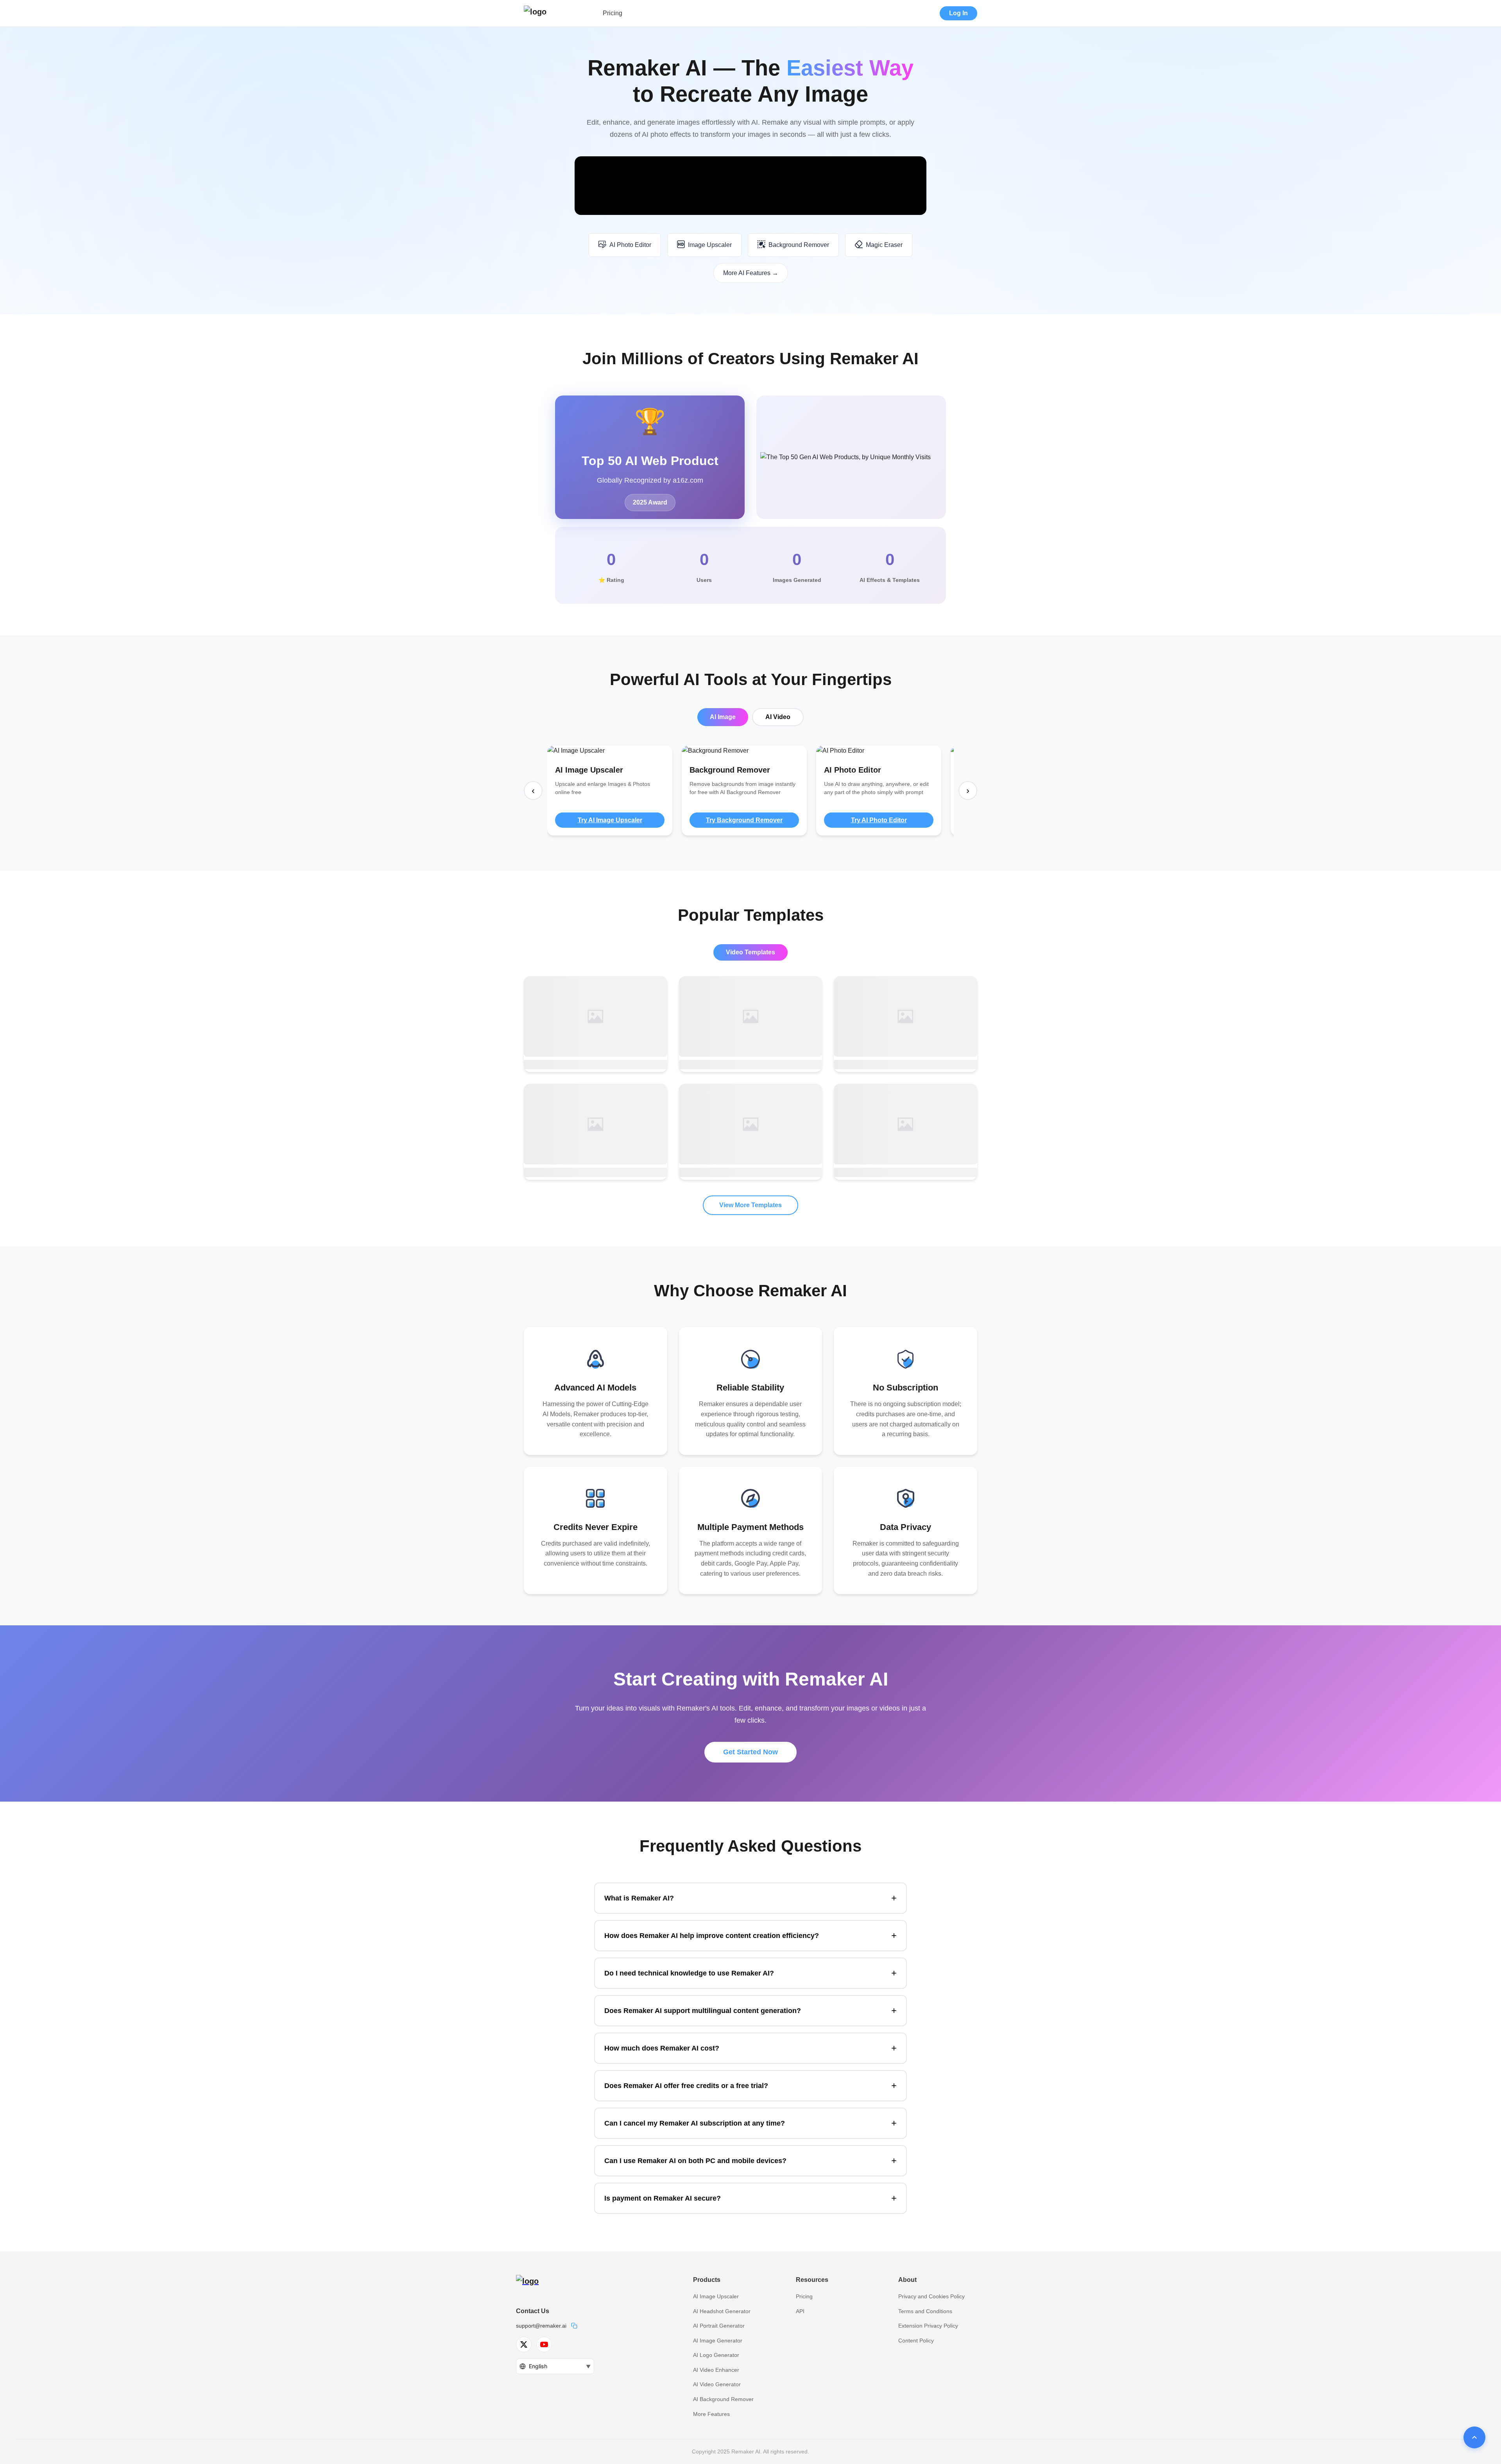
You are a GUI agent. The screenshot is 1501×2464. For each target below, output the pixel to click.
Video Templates (750, 952)
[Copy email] (574, 2326)
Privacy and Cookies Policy (931, 2296)
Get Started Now (750, 1752)
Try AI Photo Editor (879, 820)
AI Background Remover (723, 2399)
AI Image (723, 717)
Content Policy (916, 2341)
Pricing (613, 13)
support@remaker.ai (541, 2326)
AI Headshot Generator (722, 2311)
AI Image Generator (718, 2341)
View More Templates (750, 1205)
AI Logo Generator (716, 2355)
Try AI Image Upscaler (610, 820)
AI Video (778, 717)
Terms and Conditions (925, 2311)
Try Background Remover (744, 820)
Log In (958, 13)
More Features (711, 2414)
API (800, 2311)
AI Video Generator (717, 2384)
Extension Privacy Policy (928, 2326)
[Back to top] (1474, 2437)
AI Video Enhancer (716, 2370)
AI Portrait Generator (719, 2326)
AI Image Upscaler (716, 2296)
